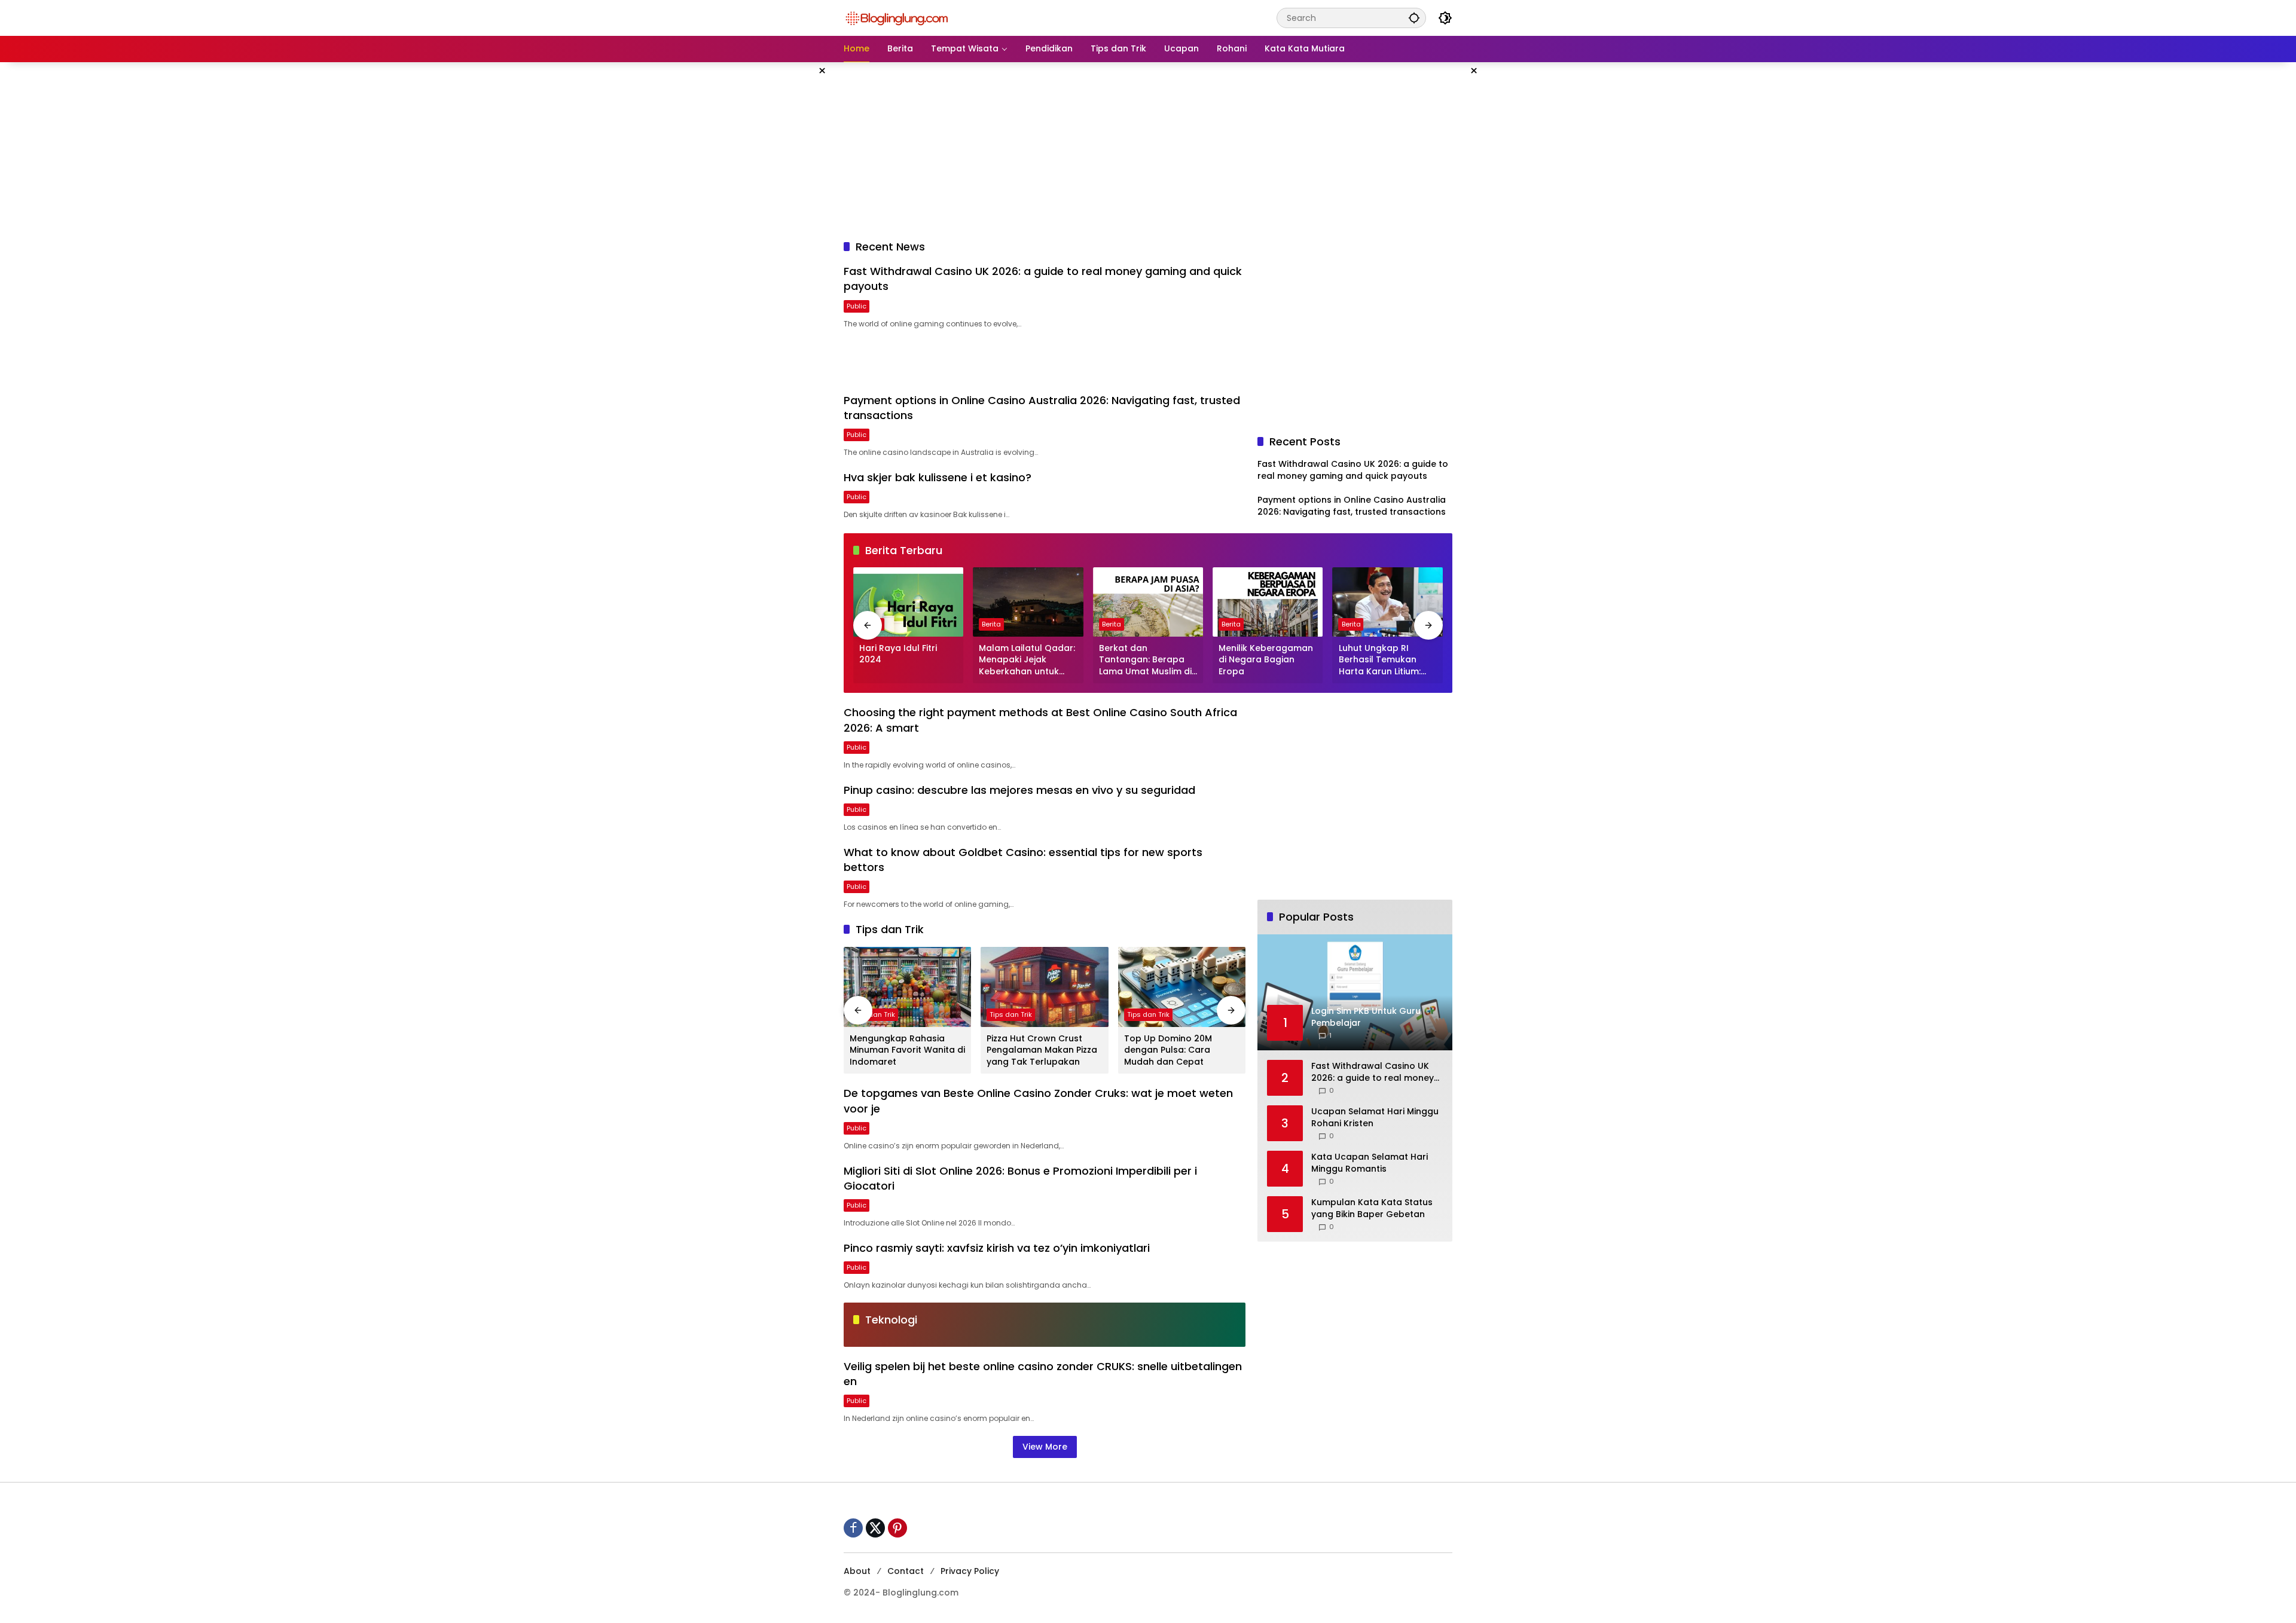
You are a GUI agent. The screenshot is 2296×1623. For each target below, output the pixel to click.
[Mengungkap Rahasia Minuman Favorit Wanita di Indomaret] (907, 987)
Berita (991, 624)
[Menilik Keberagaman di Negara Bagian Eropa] (1268, 602)
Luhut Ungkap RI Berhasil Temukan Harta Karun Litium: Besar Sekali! (1380, 660)
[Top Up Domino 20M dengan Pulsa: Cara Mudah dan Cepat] (1182, 987)
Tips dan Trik (874, 1014)
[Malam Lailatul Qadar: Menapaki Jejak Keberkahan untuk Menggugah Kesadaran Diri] (1028, 602)
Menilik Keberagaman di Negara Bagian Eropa (1266, 660)
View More (1045, 1447)
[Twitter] (875, 1528)
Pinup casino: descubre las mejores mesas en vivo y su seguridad (1019, 790)
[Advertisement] (783, 242)
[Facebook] (853, 1528)
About (857, 1571)
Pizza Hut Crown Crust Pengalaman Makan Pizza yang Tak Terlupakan (1042, 1050)
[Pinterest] (897, 1528)
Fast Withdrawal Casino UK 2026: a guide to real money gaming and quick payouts (1353, 470)
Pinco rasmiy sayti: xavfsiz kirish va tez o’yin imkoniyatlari (997, 1248)
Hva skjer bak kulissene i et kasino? (938, 477)
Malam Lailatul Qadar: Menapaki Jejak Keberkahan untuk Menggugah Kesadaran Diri (1027, 660)
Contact (906, 1571)
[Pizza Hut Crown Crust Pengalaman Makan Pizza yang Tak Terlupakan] (1044, 987)
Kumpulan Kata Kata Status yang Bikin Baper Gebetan (1372, 1209)
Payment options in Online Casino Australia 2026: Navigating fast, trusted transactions (1352, 506)
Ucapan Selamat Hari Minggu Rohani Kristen (1375, 1118)
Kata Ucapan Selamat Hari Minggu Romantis (1370, 1164)
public (857, 306)
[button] (1414, 18)
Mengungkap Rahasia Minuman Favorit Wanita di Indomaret (907, 1050)
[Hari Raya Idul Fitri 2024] (908, 602)
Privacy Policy (970, 1571)
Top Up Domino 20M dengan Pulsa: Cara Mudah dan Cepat (1168, 1050)
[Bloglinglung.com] (897, 17)
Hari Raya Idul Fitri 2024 (898, 654)
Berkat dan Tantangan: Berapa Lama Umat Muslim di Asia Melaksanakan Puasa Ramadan (1145, 660)
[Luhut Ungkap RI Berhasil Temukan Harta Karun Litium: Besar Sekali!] (1388, 602)
